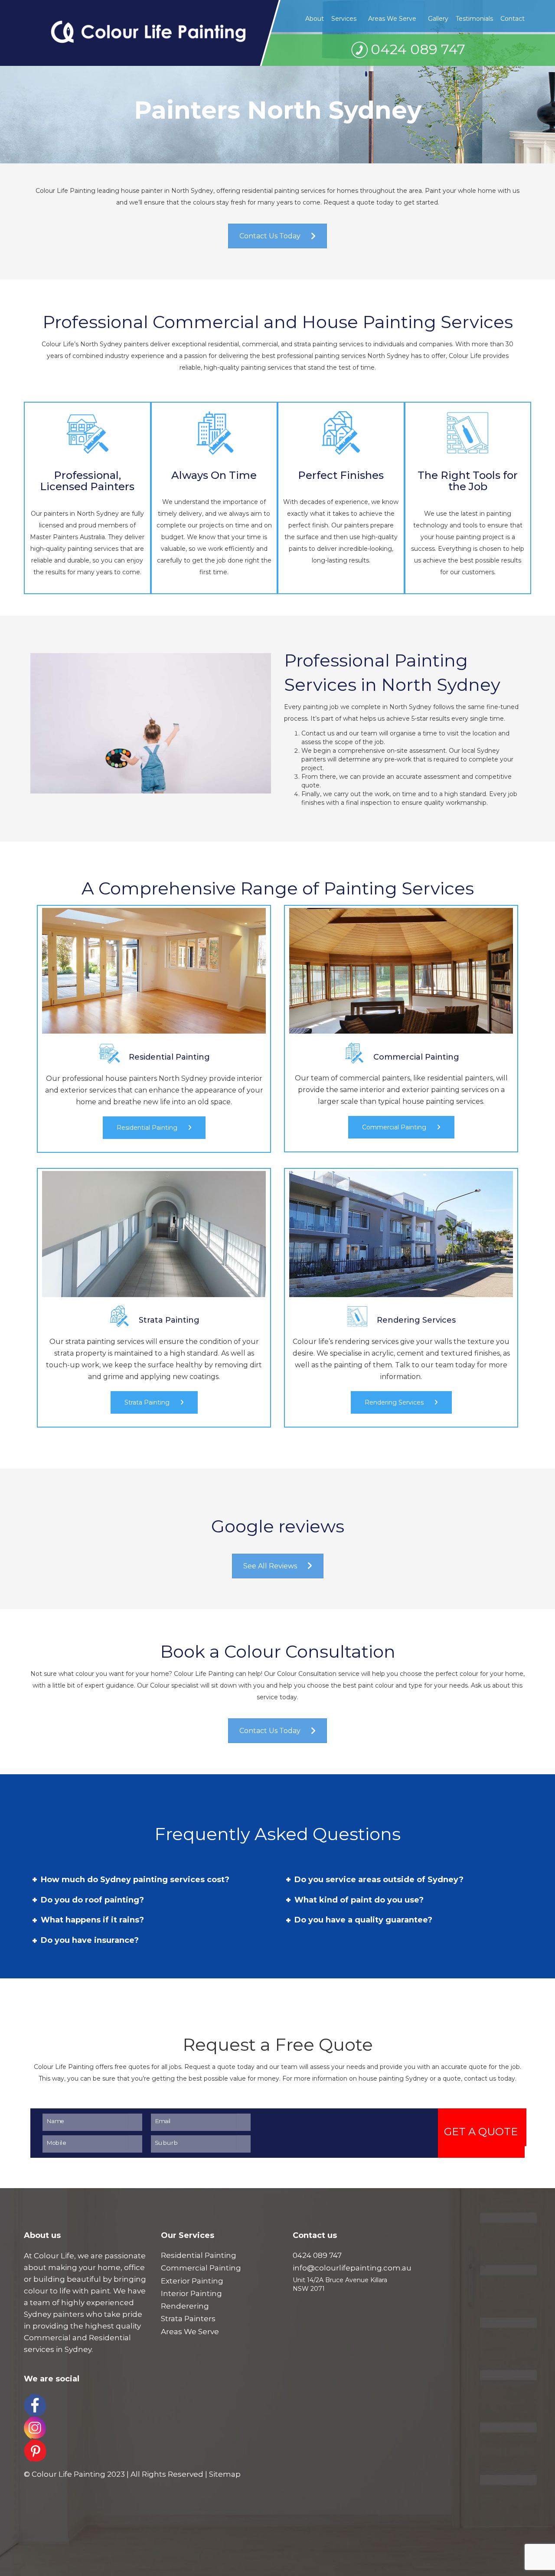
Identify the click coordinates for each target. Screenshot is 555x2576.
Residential (110, 2338)
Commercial (47, 2338)
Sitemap (225, 2474)
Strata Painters (188, 2319)
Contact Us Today (270, 236)
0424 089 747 (418, 49)
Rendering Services (395, 1402)
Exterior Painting (192, 2281)
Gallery (438, 19)
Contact (513, 19)
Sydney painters (54, 2314)
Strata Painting (148, 1402)
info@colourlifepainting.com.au (352, 2268)
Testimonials (474, 19)
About (315, 19)
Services (344, 19)
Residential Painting (148, 1128)
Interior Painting (191, 2293)
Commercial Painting (395, 1127)
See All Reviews (270, 1566)
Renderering (185, 2306)
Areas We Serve (392, 19)
